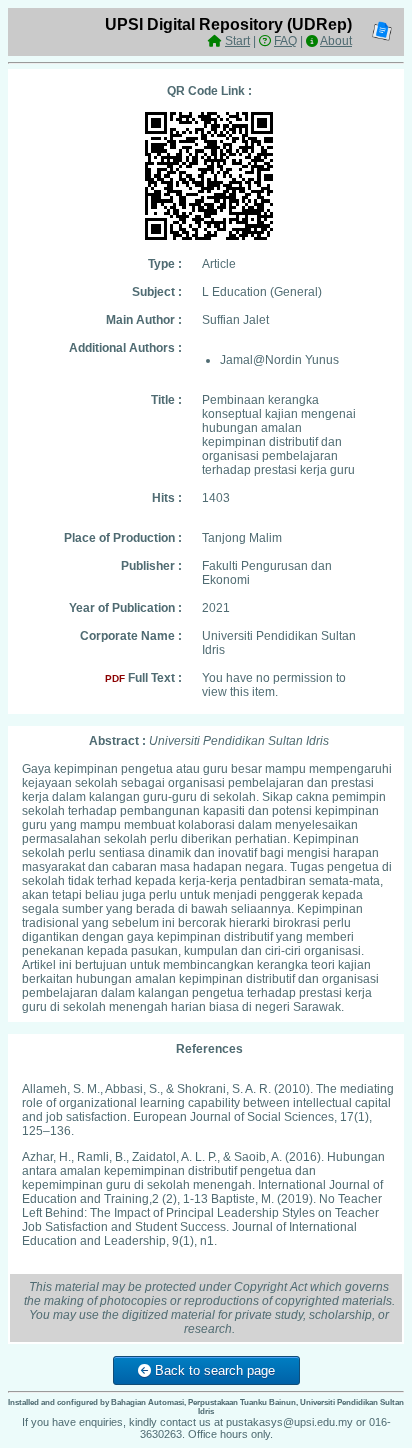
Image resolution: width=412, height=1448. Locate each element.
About (336, 41)
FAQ (285, 41)
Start (237, 41)
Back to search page (213, 1370)
